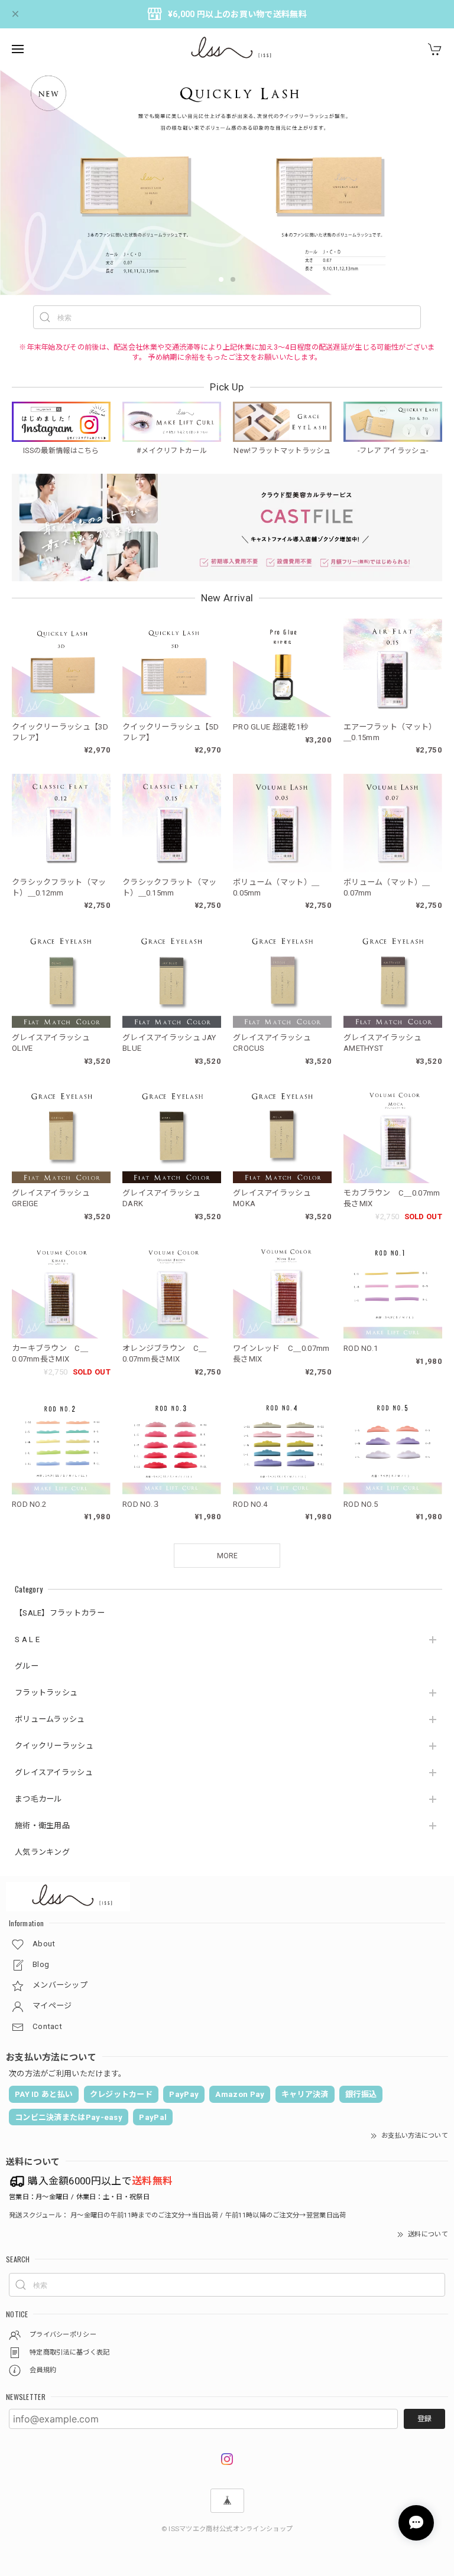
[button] (221, 279)
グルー (27, 1666)
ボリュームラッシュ (50, 1719)
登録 (424, 2419)
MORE (227, 1556)
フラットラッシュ (46, 1693)
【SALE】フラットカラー (60, 1613)
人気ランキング (42, 1852)
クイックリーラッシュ (54, 1746)
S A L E (27, 1639)
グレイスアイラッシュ (54, 1772)
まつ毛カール (38, 1799)
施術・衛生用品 (42, 1826)
